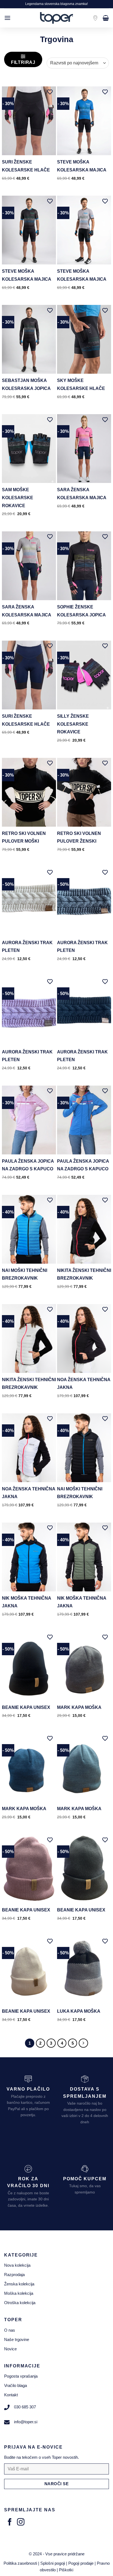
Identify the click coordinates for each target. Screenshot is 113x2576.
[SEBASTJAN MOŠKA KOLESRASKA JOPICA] (29, 339)
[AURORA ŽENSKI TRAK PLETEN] (29, 902)
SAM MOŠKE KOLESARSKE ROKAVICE (18, 498)
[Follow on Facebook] (10, 2523)
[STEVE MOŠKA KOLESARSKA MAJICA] (84, 121)
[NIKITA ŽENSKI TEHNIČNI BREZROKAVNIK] (84, 1229)
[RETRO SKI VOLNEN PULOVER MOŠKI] (29, 792)
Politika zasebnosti (20, 2563)
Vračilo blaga (15, 2385)
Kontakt (11, 2395)
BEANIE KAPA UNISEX (26, 1707)
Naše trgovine (17, 2339)
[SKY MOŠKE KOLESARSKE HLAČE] (84, 339)
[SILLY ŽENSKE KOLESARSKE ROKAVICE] (84, 675)
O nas (10, 2330)
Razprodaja (14, 2275)
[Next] (83, 2043)
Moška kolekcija (19, 2293)
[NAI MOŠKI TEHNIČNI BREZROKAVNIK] (29, 1229)
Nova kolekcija (17, 2265)
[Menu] (7, 18)
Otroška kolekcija (20, 2303)
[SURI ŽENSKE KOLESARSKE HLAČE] (29, 121)
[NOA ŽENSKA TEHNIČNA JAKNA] (84, 1338)
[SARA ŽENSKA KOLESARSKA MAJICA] (84, 449)
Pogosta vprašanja (21, 2376)
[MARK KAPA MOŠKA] (84, 1666)
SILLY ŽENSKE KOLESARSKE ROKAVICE (73, 724)
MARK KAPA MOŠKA (79, 1707)
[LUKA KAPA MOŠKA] (84, 1970)
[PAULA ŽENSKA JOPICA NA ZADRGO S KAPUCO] (29, 1120)
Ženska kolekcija (19, 2284)
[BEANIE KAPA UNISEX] (29, 1666)
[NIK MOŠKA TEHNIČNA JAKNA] (29, 1557)
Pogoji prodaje (81, 2563)
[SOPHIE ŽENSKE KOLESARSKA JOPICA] (84, 566)
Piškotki (66, 2570)
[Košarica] (106, 18)
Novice (10, 2349)
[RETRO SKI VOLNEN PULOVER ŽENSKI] (84, 792)
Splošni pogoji (53, 2563)
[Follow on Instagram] (21, 2523)
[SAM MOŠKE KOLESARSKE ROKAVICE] (29, 449)
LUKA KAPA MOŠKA (79, 2011)
